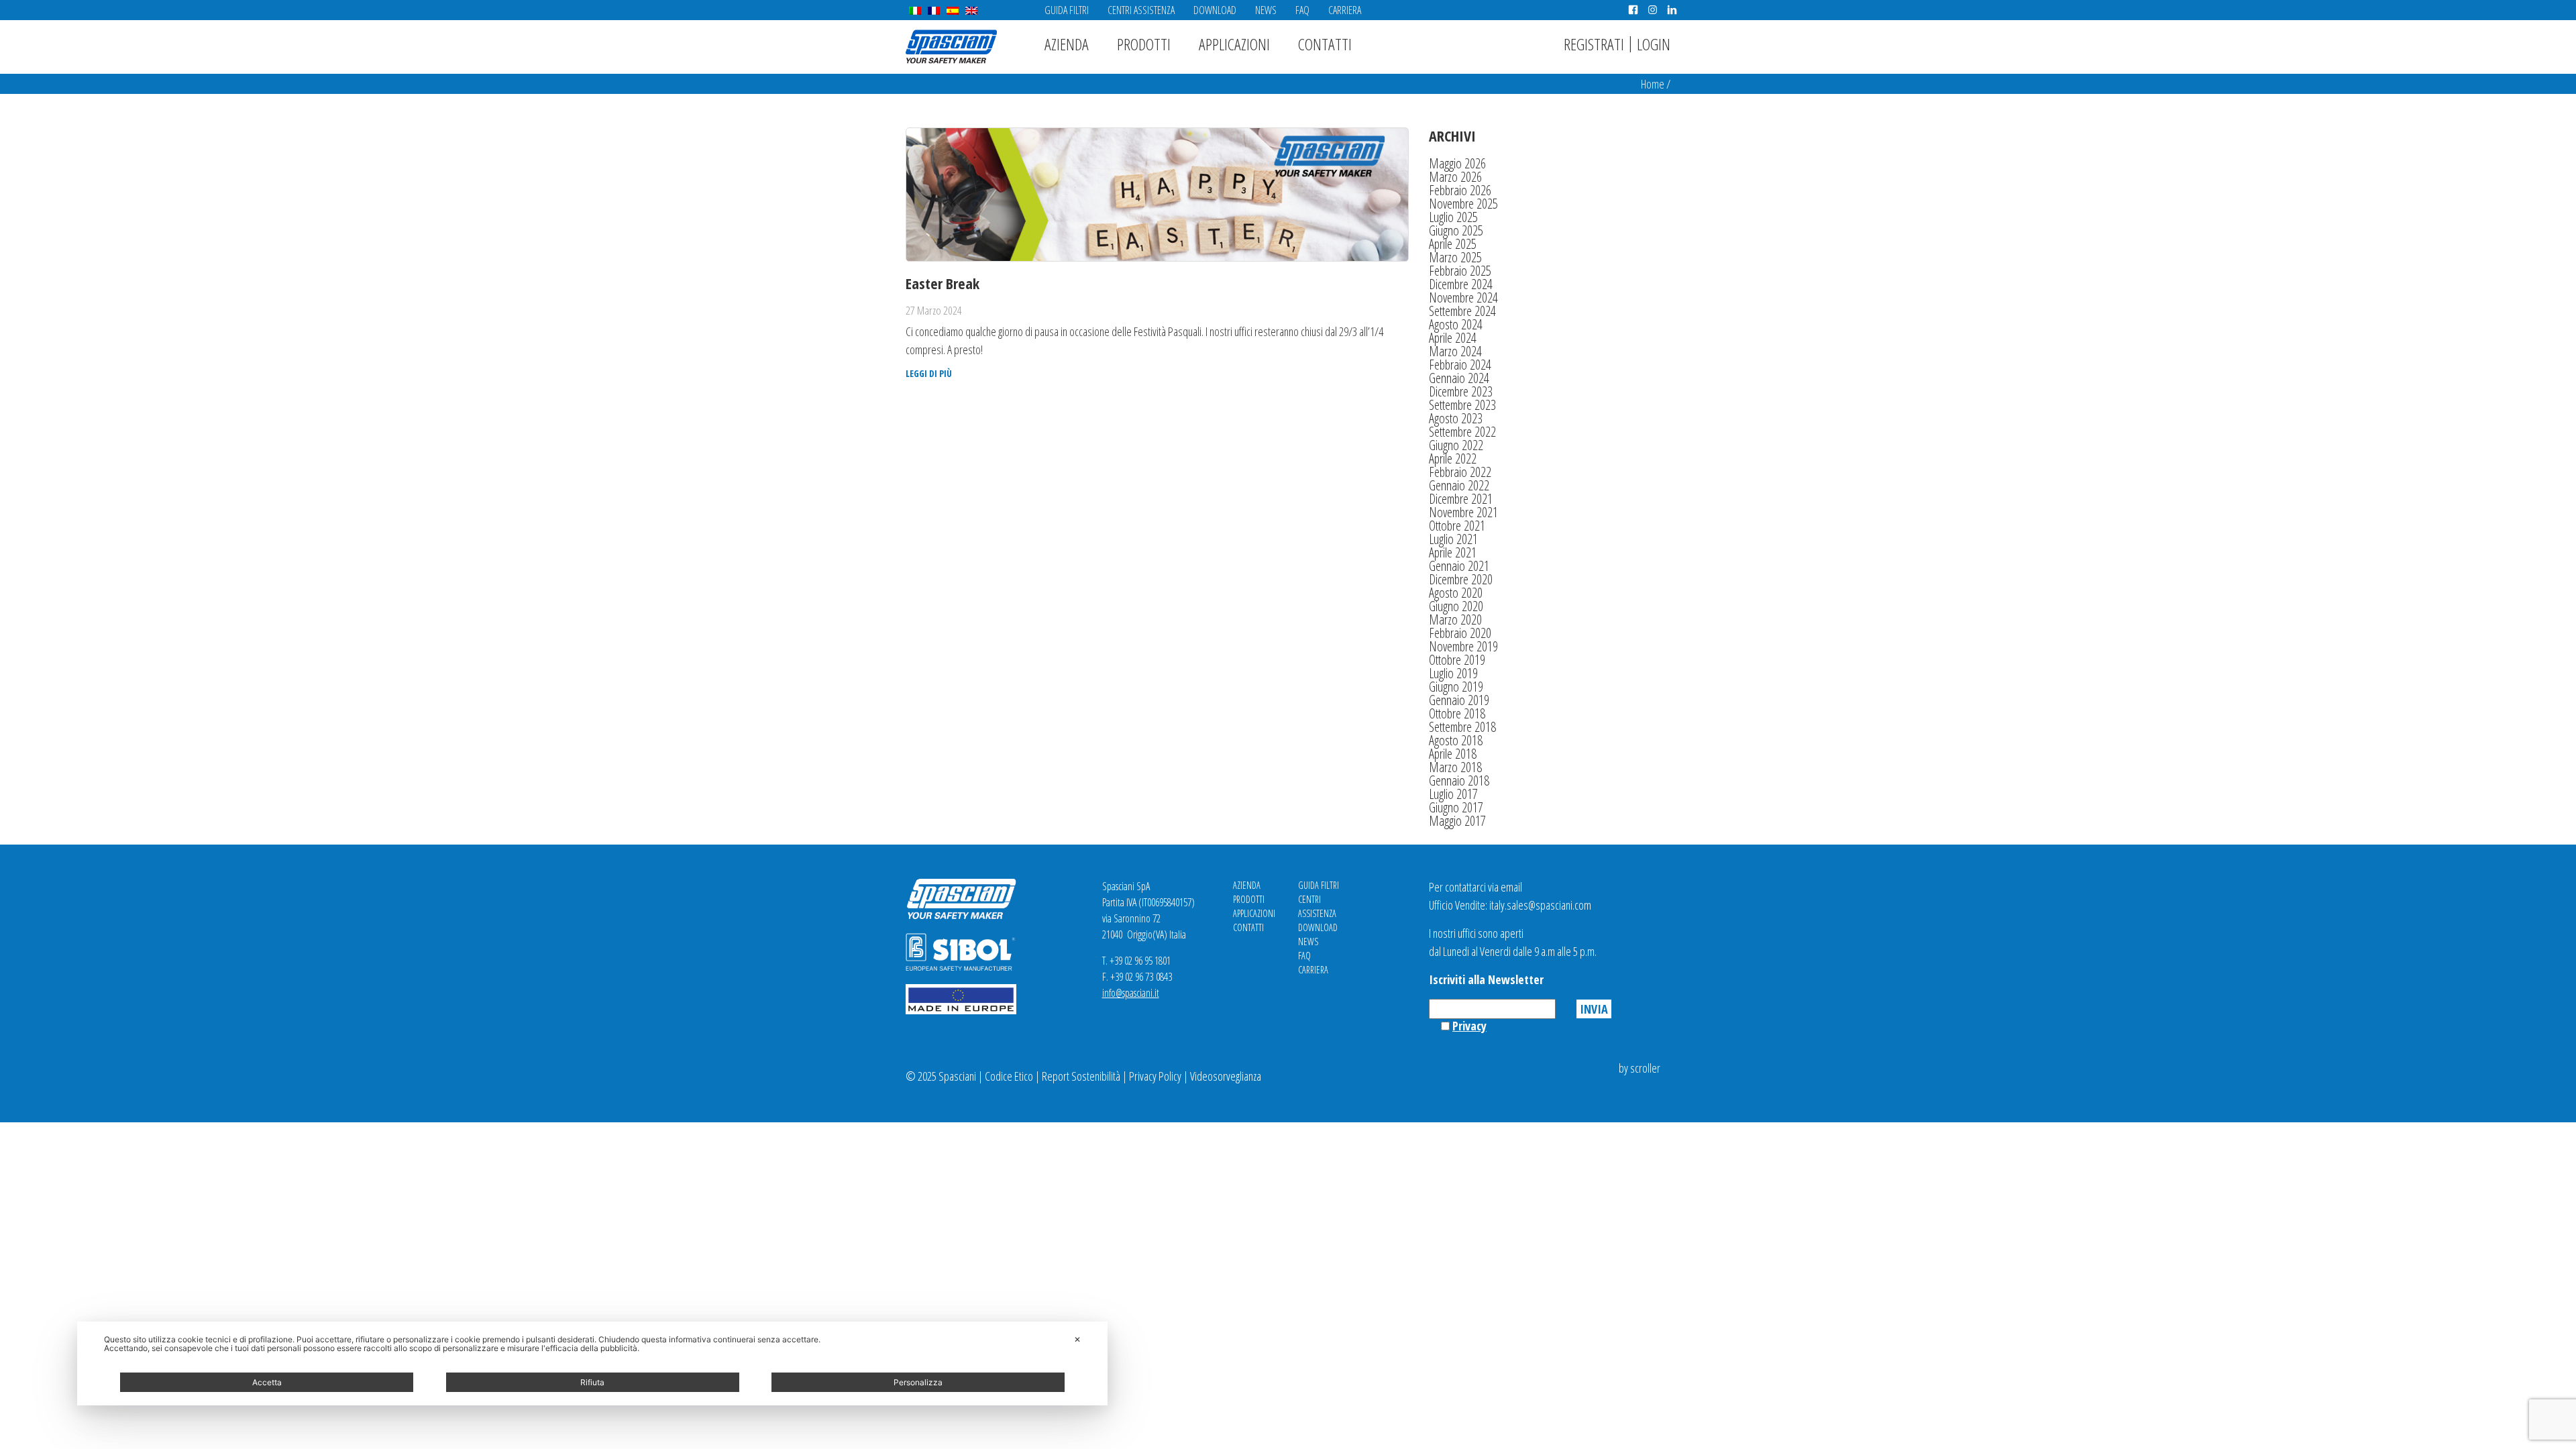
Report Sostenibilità (1081, 1076)
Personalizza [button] (918, 1382)
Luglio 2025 (1453, 217)
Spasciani (951, 47)
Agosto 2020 (1456, 593)
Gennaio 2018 (1459, 781)
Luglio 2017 (1453, 794)
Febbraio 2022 (1460, 472)
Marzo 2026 (1455, 177)
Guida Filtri (1067, 10)
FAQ (1302, 10)
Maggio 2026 (1457, 163)
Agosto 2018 (1456, 740)
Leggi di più (929, 374)
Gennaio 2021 (1459, 566)
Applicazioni (1234, 44)
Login (1654, 44)
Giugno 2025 (1456, 230)
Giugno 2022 (1456, 445)
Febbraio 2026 (1460, 190)
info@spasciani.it (1131, 993)
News (1266, 10)
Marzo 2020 (1455, 620)
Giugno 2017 (1456, 807)
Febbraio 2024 (1460, 365)
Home (1653, 84)
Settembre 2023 (1462, 405)
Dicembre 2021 (1461, 499)
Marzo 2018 (1455, 767)
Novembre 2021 (1463, 512)
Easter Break (943, 283)
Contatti (1325, 44)
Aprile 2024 (1453, 338)
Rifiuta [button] (592, 1382)
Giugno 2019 (1456, 687)
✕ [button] (1077, 1339)
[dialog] (592, 1363)
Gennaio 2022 (1459, 485)
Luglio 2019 (1453, 673)
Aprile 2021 (1453, 552)
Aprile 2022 (1453, 459)
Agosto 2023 (1456, 418)
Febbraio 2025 (1460, 271)
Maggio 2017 (1457, 821)
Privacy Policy (1155, 1076)
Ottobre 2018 (1457, 713)
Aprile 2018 (1453, 754)
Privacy (1469, 1026)
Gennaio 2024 (1459, 378)
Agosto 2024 (1456, 324)
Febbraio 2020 (1460, 633)
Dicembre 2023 (1461, 391)
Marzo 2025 (1455, 257)
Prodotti (1144, 44)
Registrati (1594, 44)
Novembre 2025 (1463, 204)
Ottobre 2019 (1457, 660)
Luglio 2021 (1453, 539)
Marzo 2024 (1455, 351)
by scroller (1640, 1068)
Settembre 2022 (1462, 432)
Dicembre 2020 (1461, 579)
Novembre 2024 (1463, 298)
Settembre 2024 (1462, 311)
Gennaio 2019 (1459, 700)
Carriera (1345, 10)
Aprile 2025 (1453, 244)
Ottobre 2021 (1457, 526)
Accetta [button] (267, 1382)
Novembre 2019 (1463, 646)
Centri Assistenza (1141, 10)
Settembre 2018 (1462, 727)
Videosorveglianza (1226, 1076)
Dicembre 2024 (1461, 284)
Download (1215, 10)
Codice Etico (1009, 1076)
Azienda (1067, 44)
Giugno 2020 (1456, 606)
